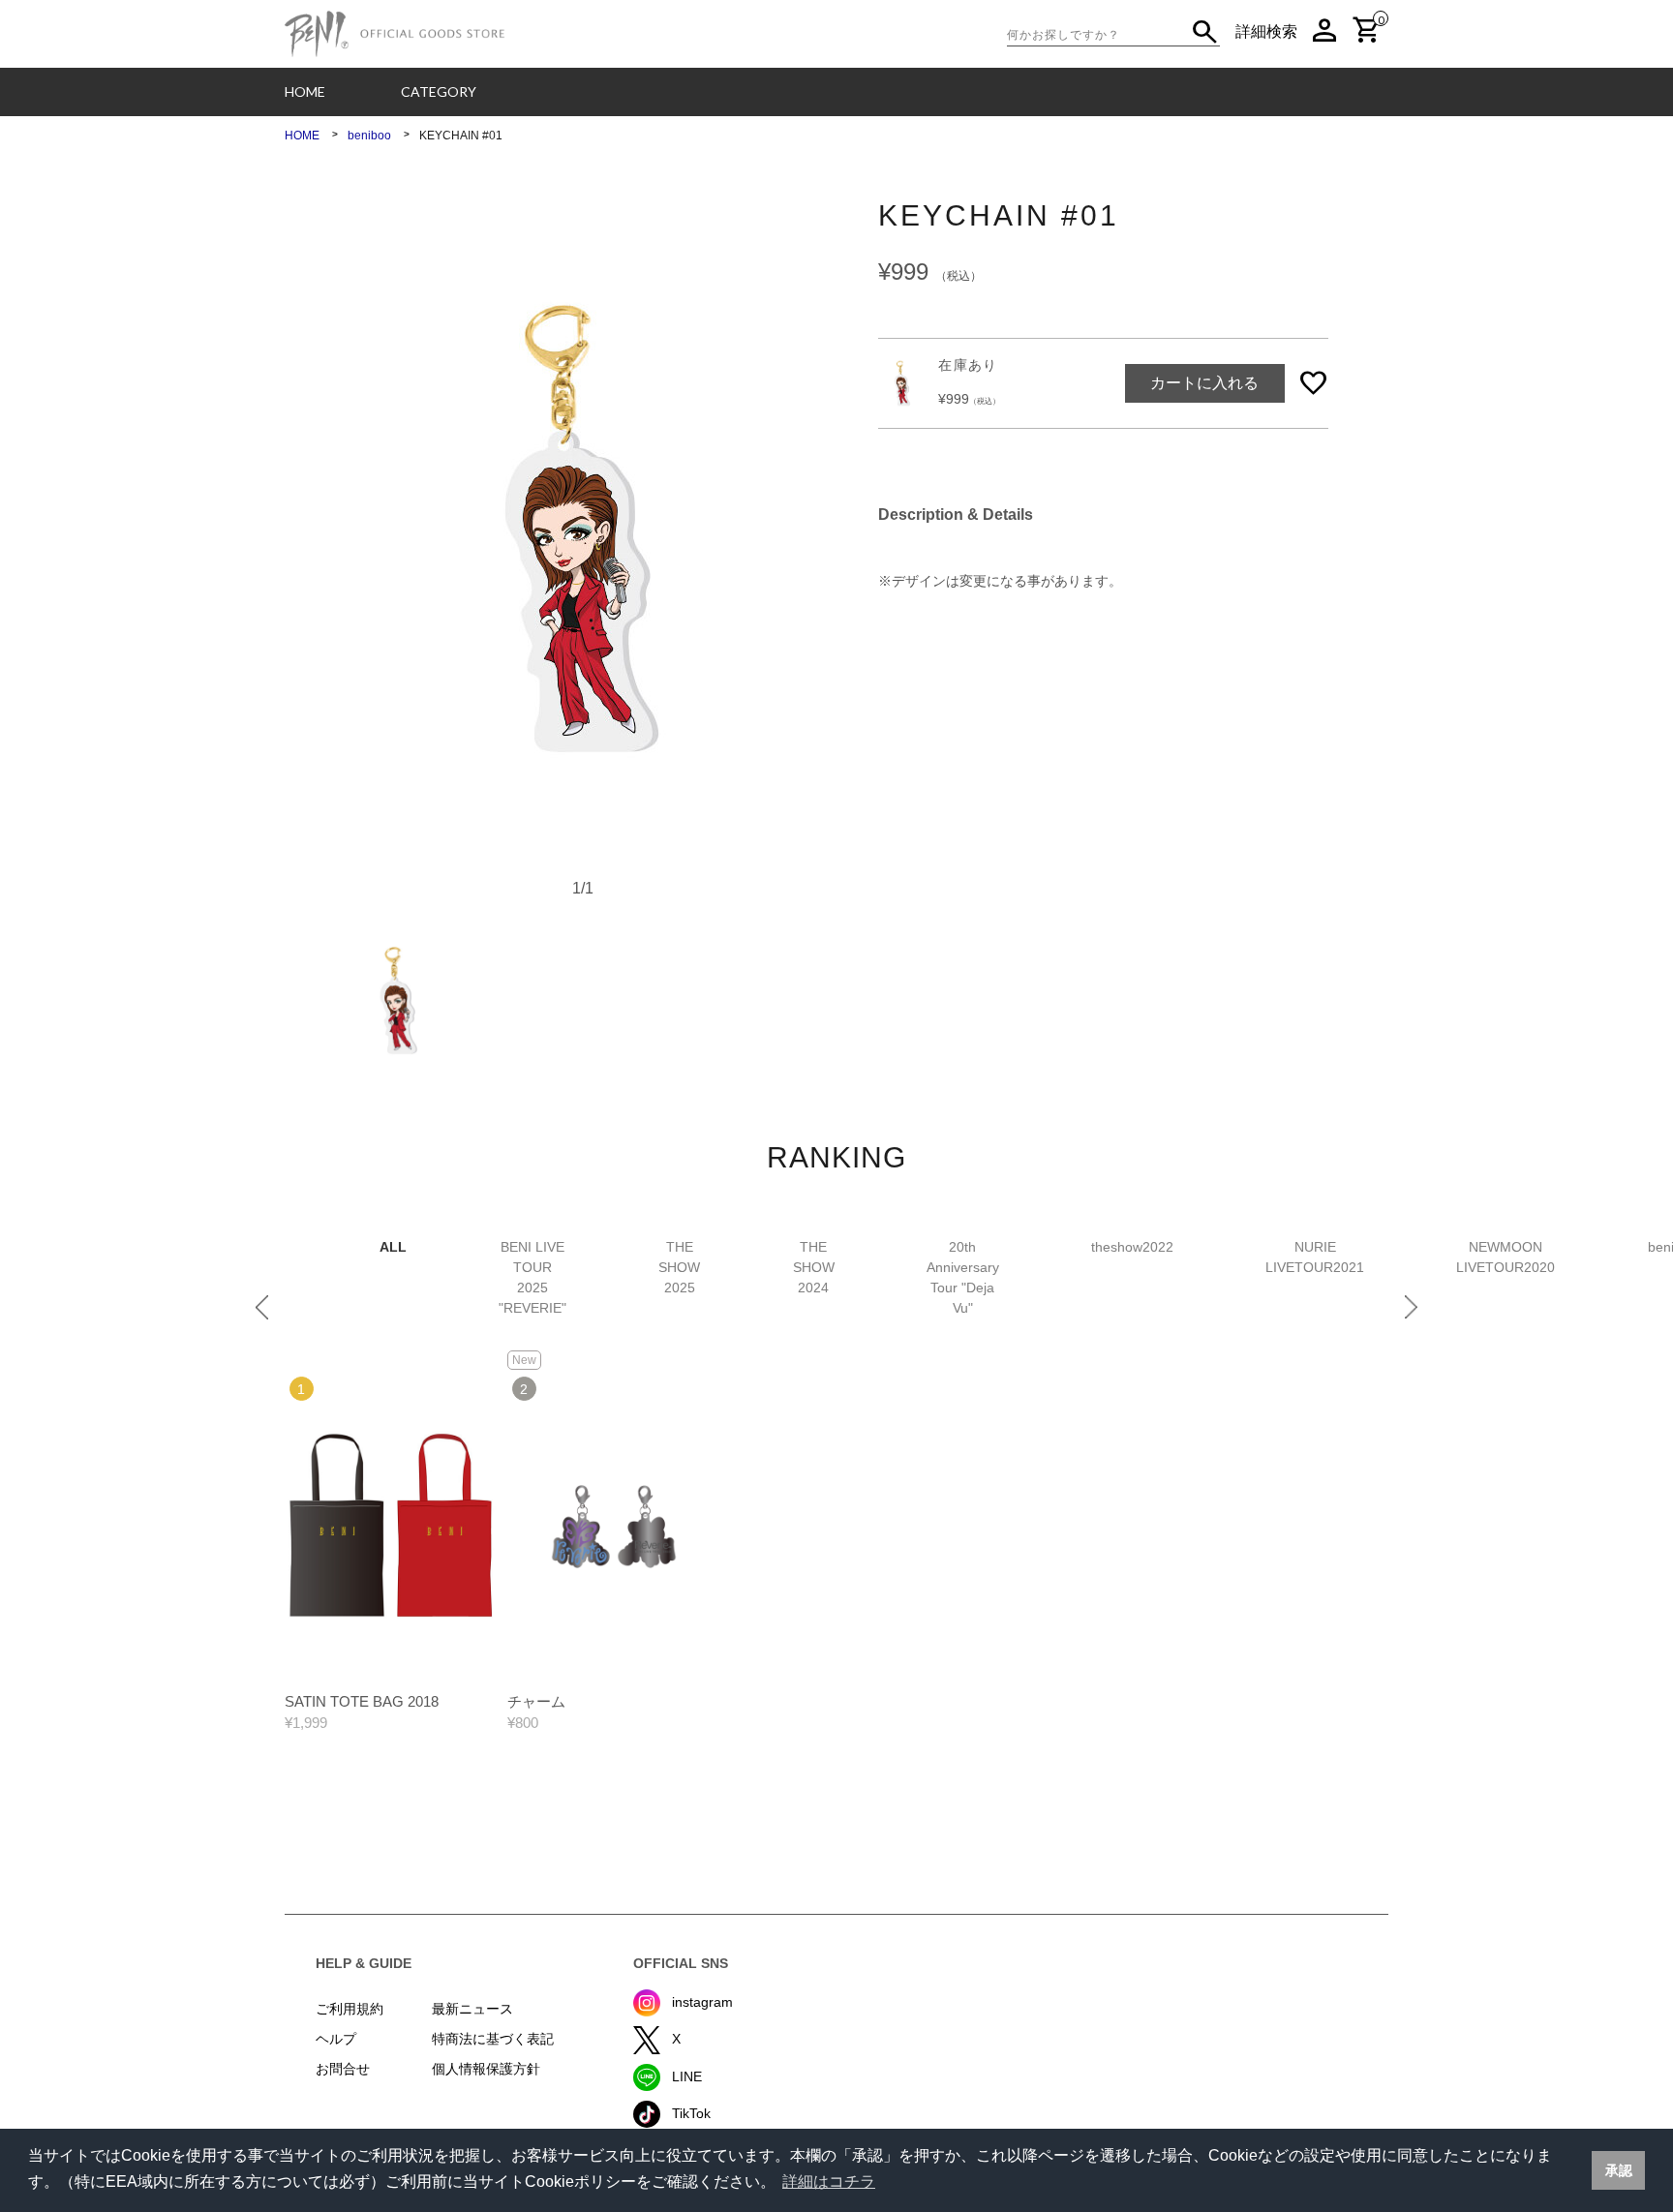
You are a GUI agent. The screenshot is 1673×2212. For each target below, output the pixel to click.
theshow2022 (1132, 1247)
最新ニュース (472, 2009)
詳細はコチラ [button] (829, 2182)
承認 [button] (1619, 2170)
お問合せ (343, 2069)
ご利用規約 (350, 2009)
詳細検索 (1266, 31)
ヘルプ (336, 2039)
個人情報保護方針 (486, 2069)
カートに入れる (1204, 383)
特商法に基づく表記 (493, 2039)
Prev (262, 1307)
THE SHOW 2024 (814, 1267)
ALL (393, 1247)
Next (1411, 1307)
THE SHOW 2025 (679, 1267)
